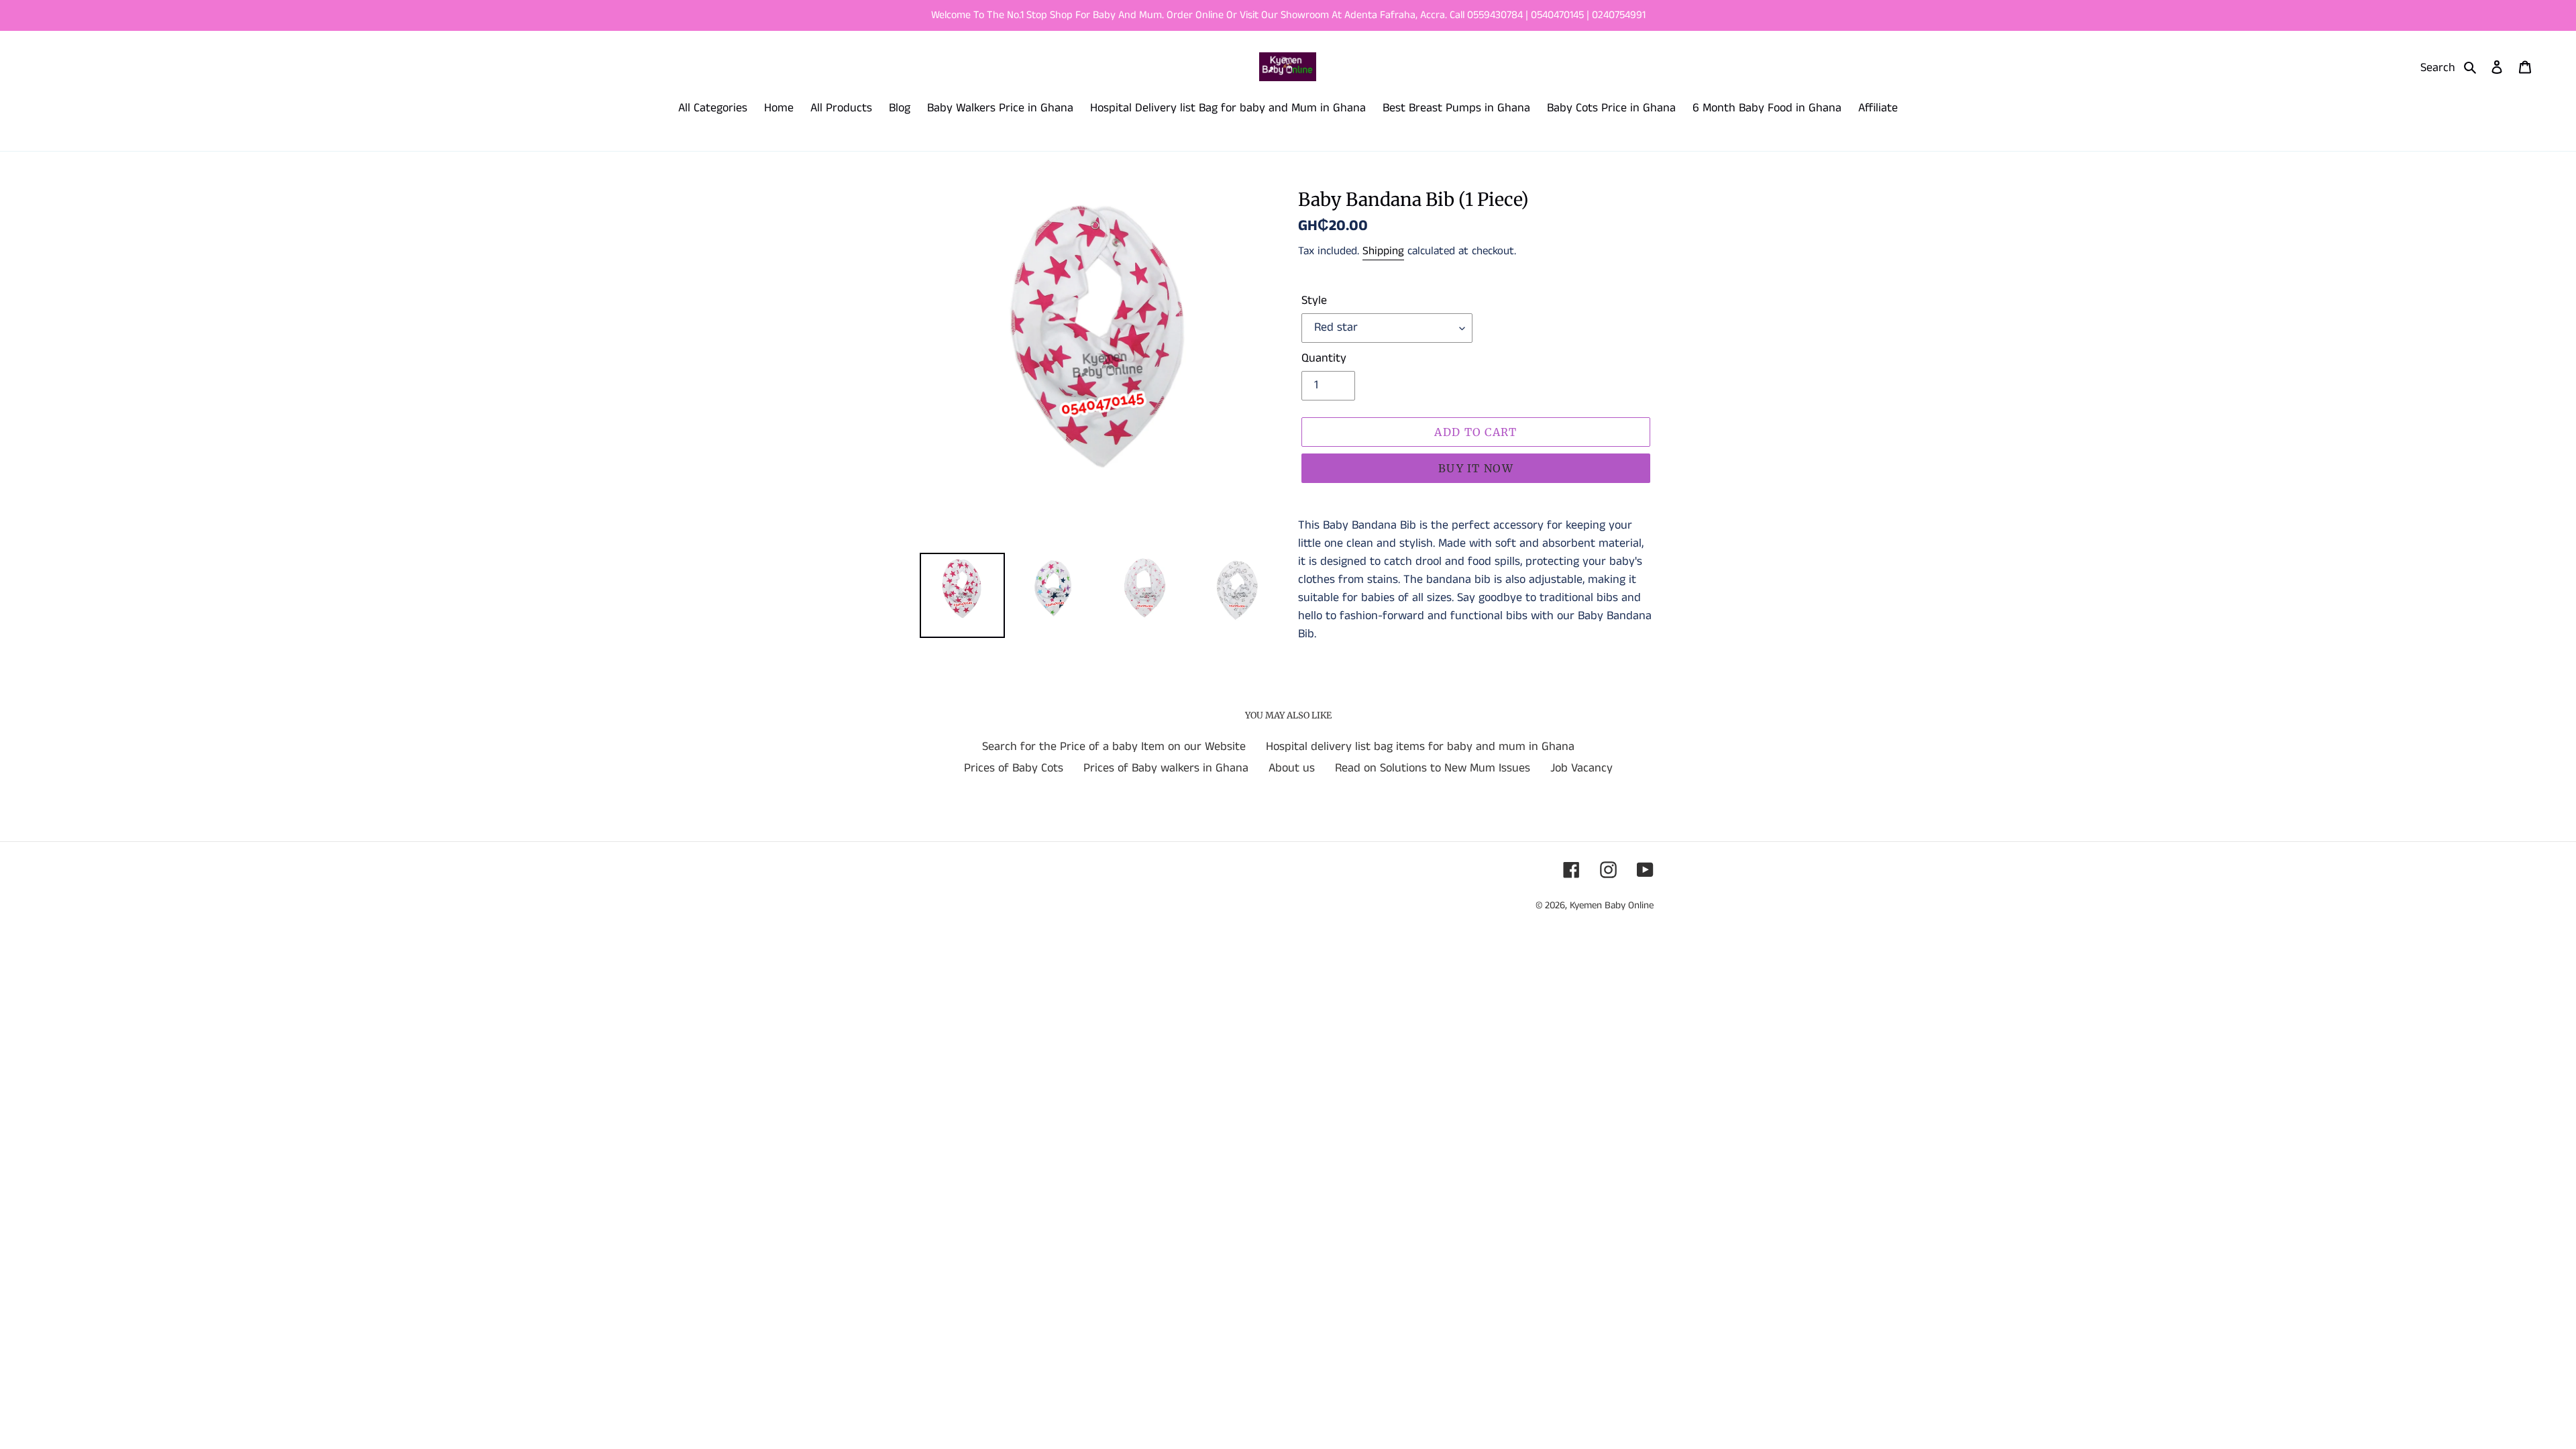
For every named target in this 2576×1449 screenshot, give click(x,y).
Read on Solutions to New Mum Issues (1433, 768)
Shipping (1383, 251)
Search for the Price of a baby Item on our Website (1114, 747)
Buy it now (1476, 468)
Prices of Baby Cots (1014, 768)
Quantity (1324, 358)
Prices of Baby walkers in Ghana (1166, 768)
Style (1314, 301)
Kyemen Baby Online (1612, 905)
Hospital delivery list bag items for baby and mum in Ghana (1420, 747)
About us (1292, 768)
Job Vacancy (1581, 768)
